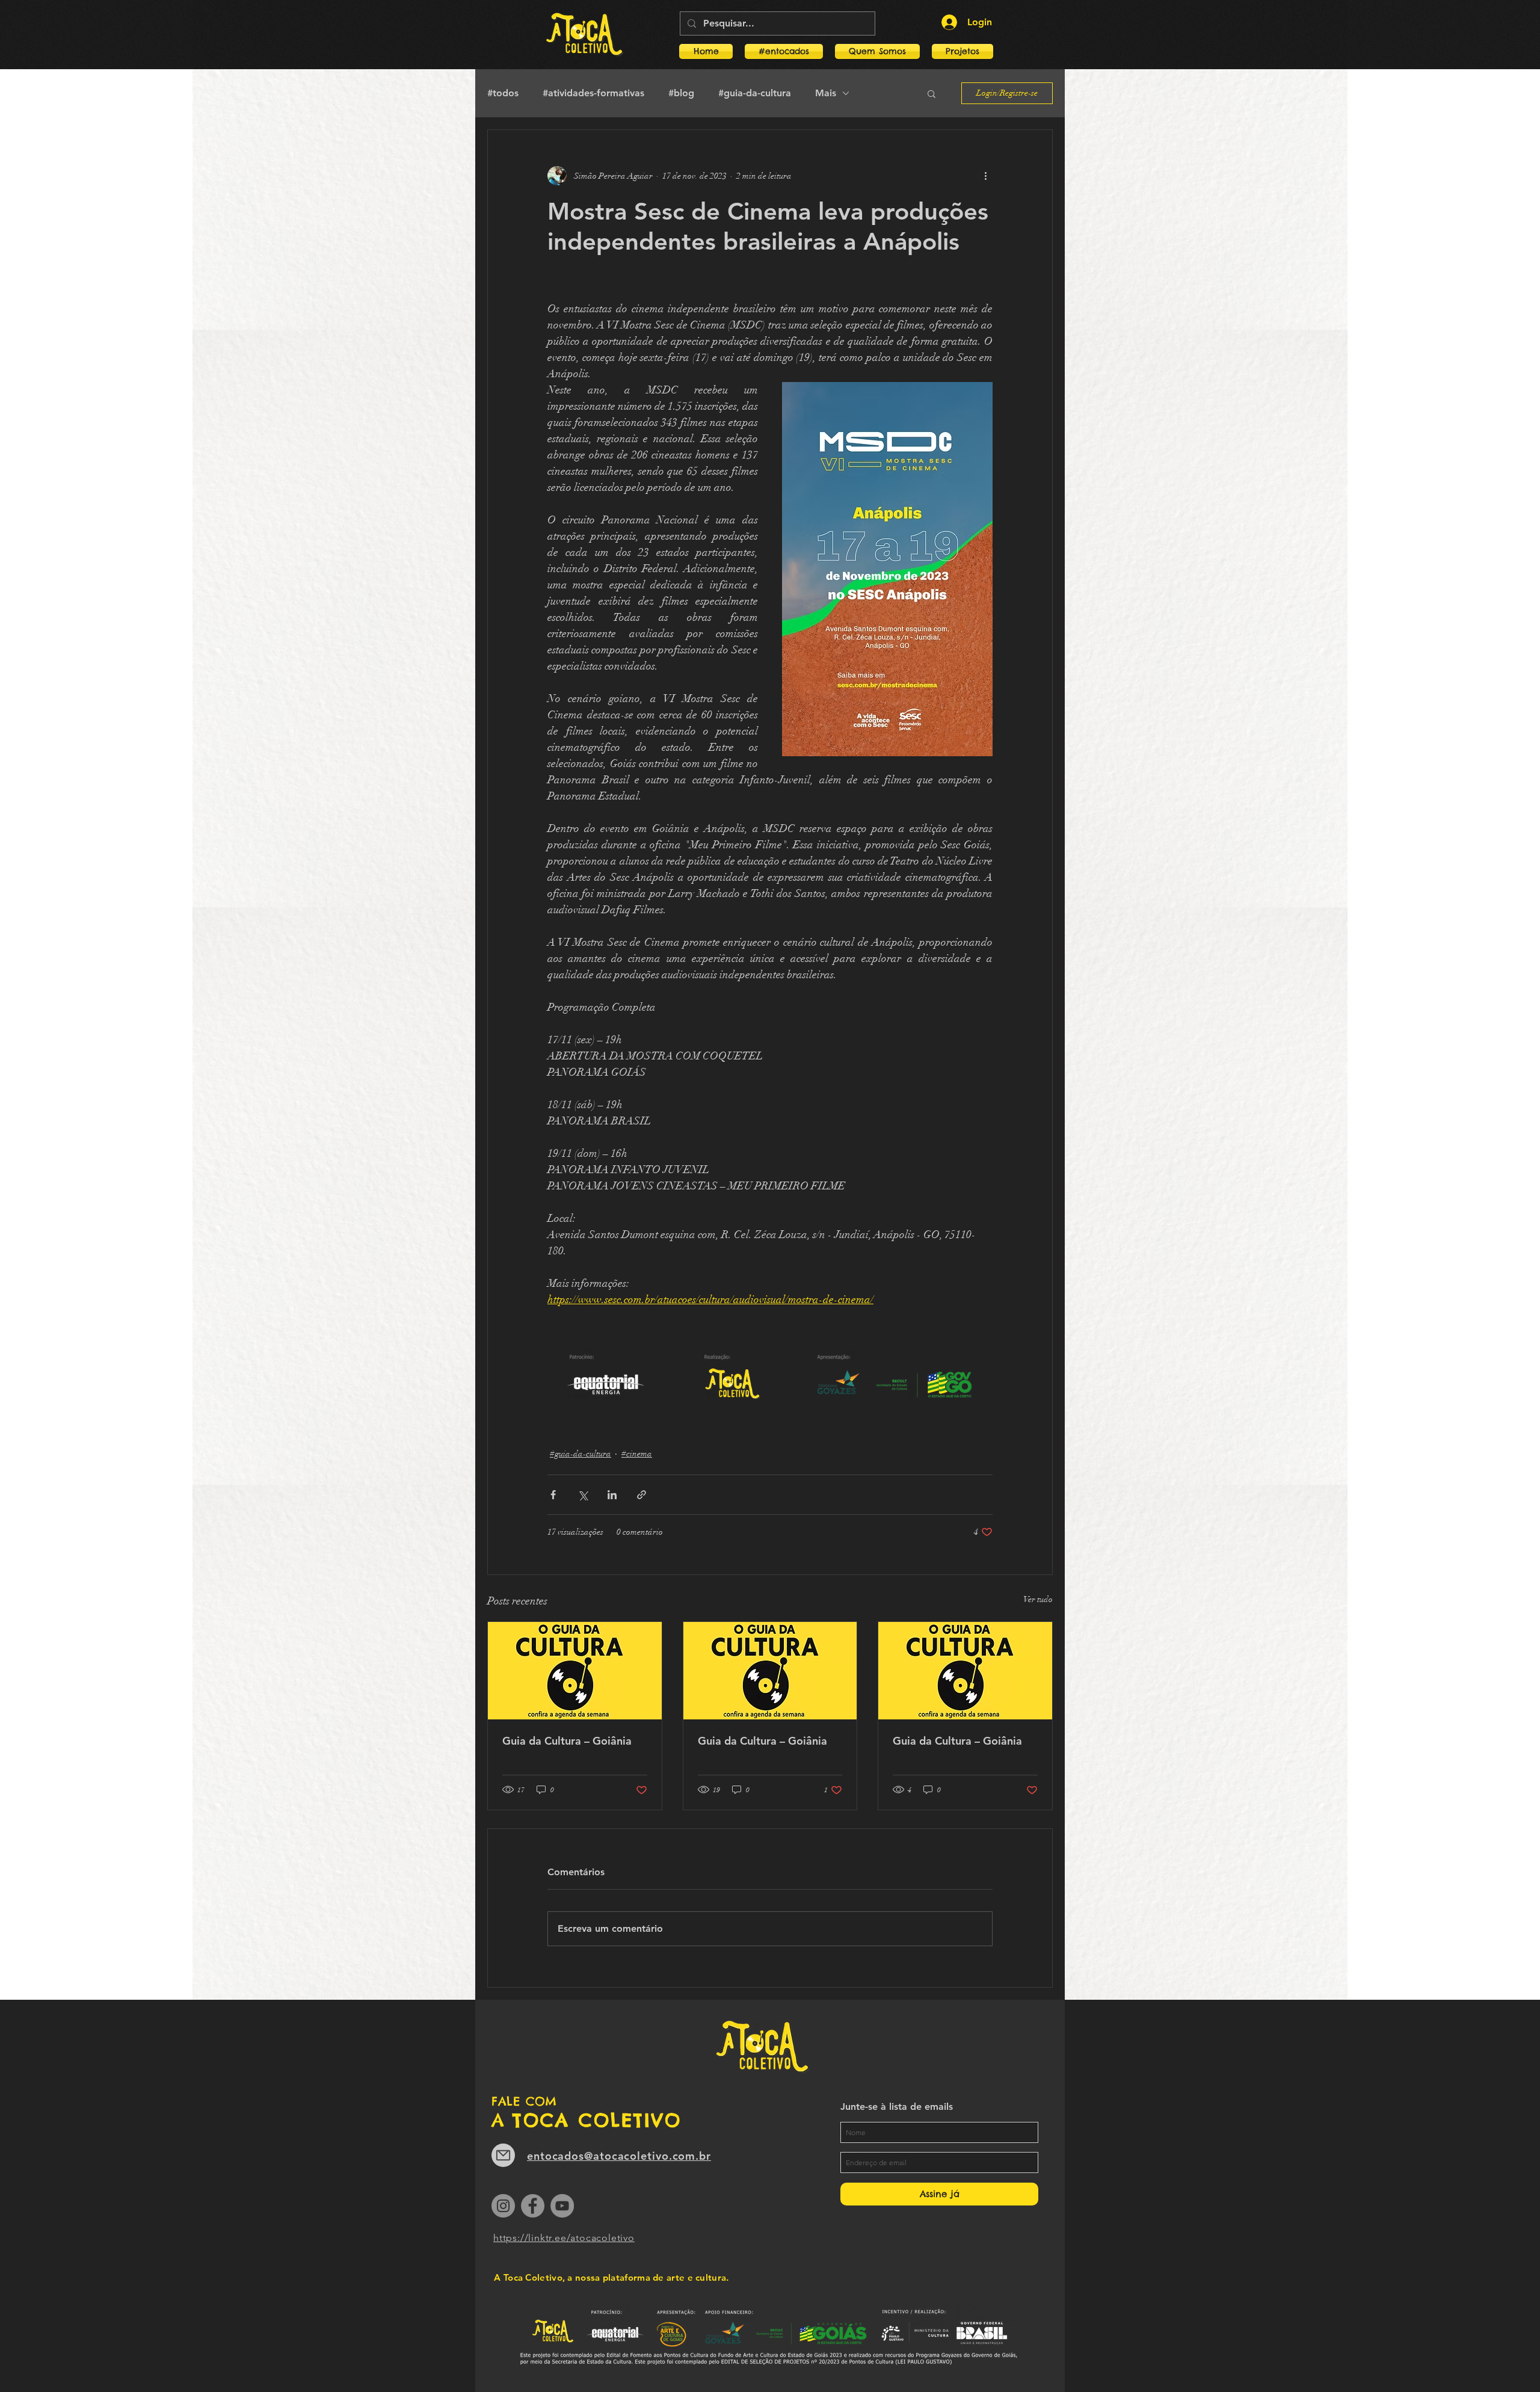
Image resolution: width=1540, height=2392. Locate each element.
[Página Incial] (584, 35)
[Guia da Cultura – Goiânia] (575, 1671)
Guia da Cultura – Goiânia (567, 1741)
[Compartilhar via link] (642, 1495)
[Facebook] (533, 2206)
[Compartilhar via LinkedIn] (612, 1495)
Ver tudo (1038, 1599)
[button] (959, 51)
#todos (503, 93)
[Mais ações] (985, 176)
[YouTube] (562, 2206)
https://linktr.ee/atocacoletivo (564, 2238)
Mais (826, 93)
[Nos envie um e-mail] (503, 2155)
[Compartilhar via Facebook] (553, 1495)
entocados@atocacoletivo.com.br (619, 2156)
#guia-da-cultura (755, 93)
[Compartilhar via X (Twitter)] (583, 1495)
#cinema (637, 1454)
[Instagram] (503, 2206)
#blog (681, 93)
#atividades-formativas (593, 93)
